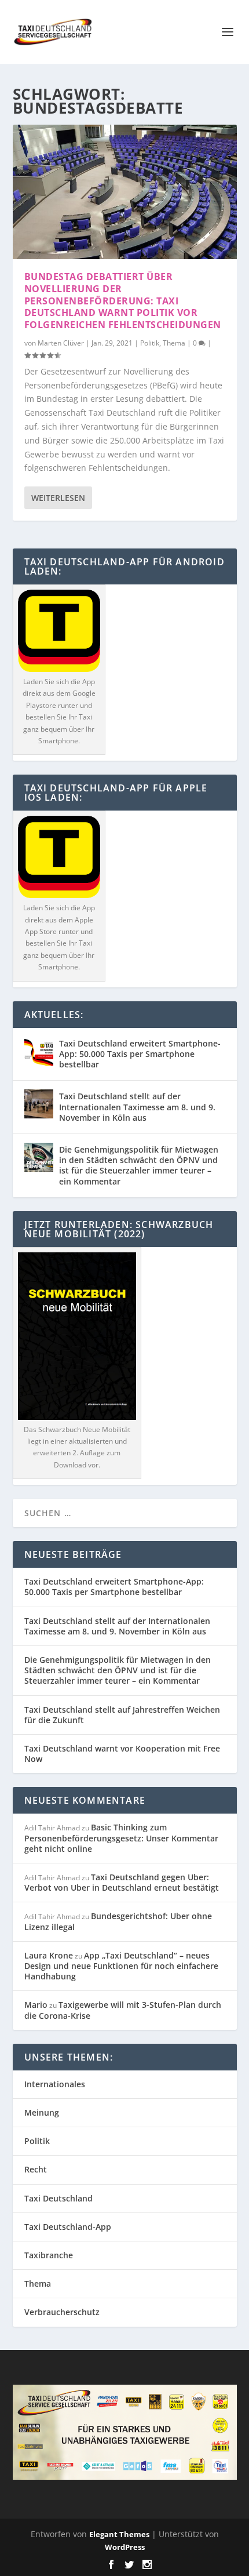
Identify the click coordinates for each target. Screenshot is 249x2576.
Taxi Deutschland (58, 2198)
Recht (36, 2169)
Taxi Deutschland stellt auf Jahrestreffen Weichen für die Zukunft (122, 1715)
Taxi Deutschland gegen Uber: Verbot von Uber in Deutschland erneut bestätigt (122, 1882)
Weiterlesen (58, 498)
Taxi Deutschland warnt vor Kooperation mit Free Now (122, 1754)
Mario (36, 2005)
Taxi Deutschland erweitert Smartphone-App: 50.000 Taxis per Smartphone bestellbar (140, 1054)
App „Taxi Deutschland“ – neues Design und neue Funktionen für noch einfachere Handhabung (121, 1966)
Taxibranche (49, 2255)
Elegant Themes (119, 2534)
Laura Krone (49, 1955)
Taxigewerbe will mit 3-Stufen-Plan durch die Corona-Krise (123, 2010)
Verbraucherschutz (62, 2312)
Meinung (42, 2112)
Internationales (55, 2084)
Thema (174, 343)
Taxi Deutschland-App (68, 2227)
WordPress (125, 2547)
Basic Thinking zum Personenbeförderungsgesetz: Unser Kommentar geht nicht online (121, 1838)
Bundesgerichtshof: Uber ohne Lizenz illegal (118, 1921)
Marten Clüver (61, 343)
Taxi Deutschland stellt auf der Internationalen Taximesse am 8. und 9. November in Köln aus (137, 1107)
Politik (150, 343)
